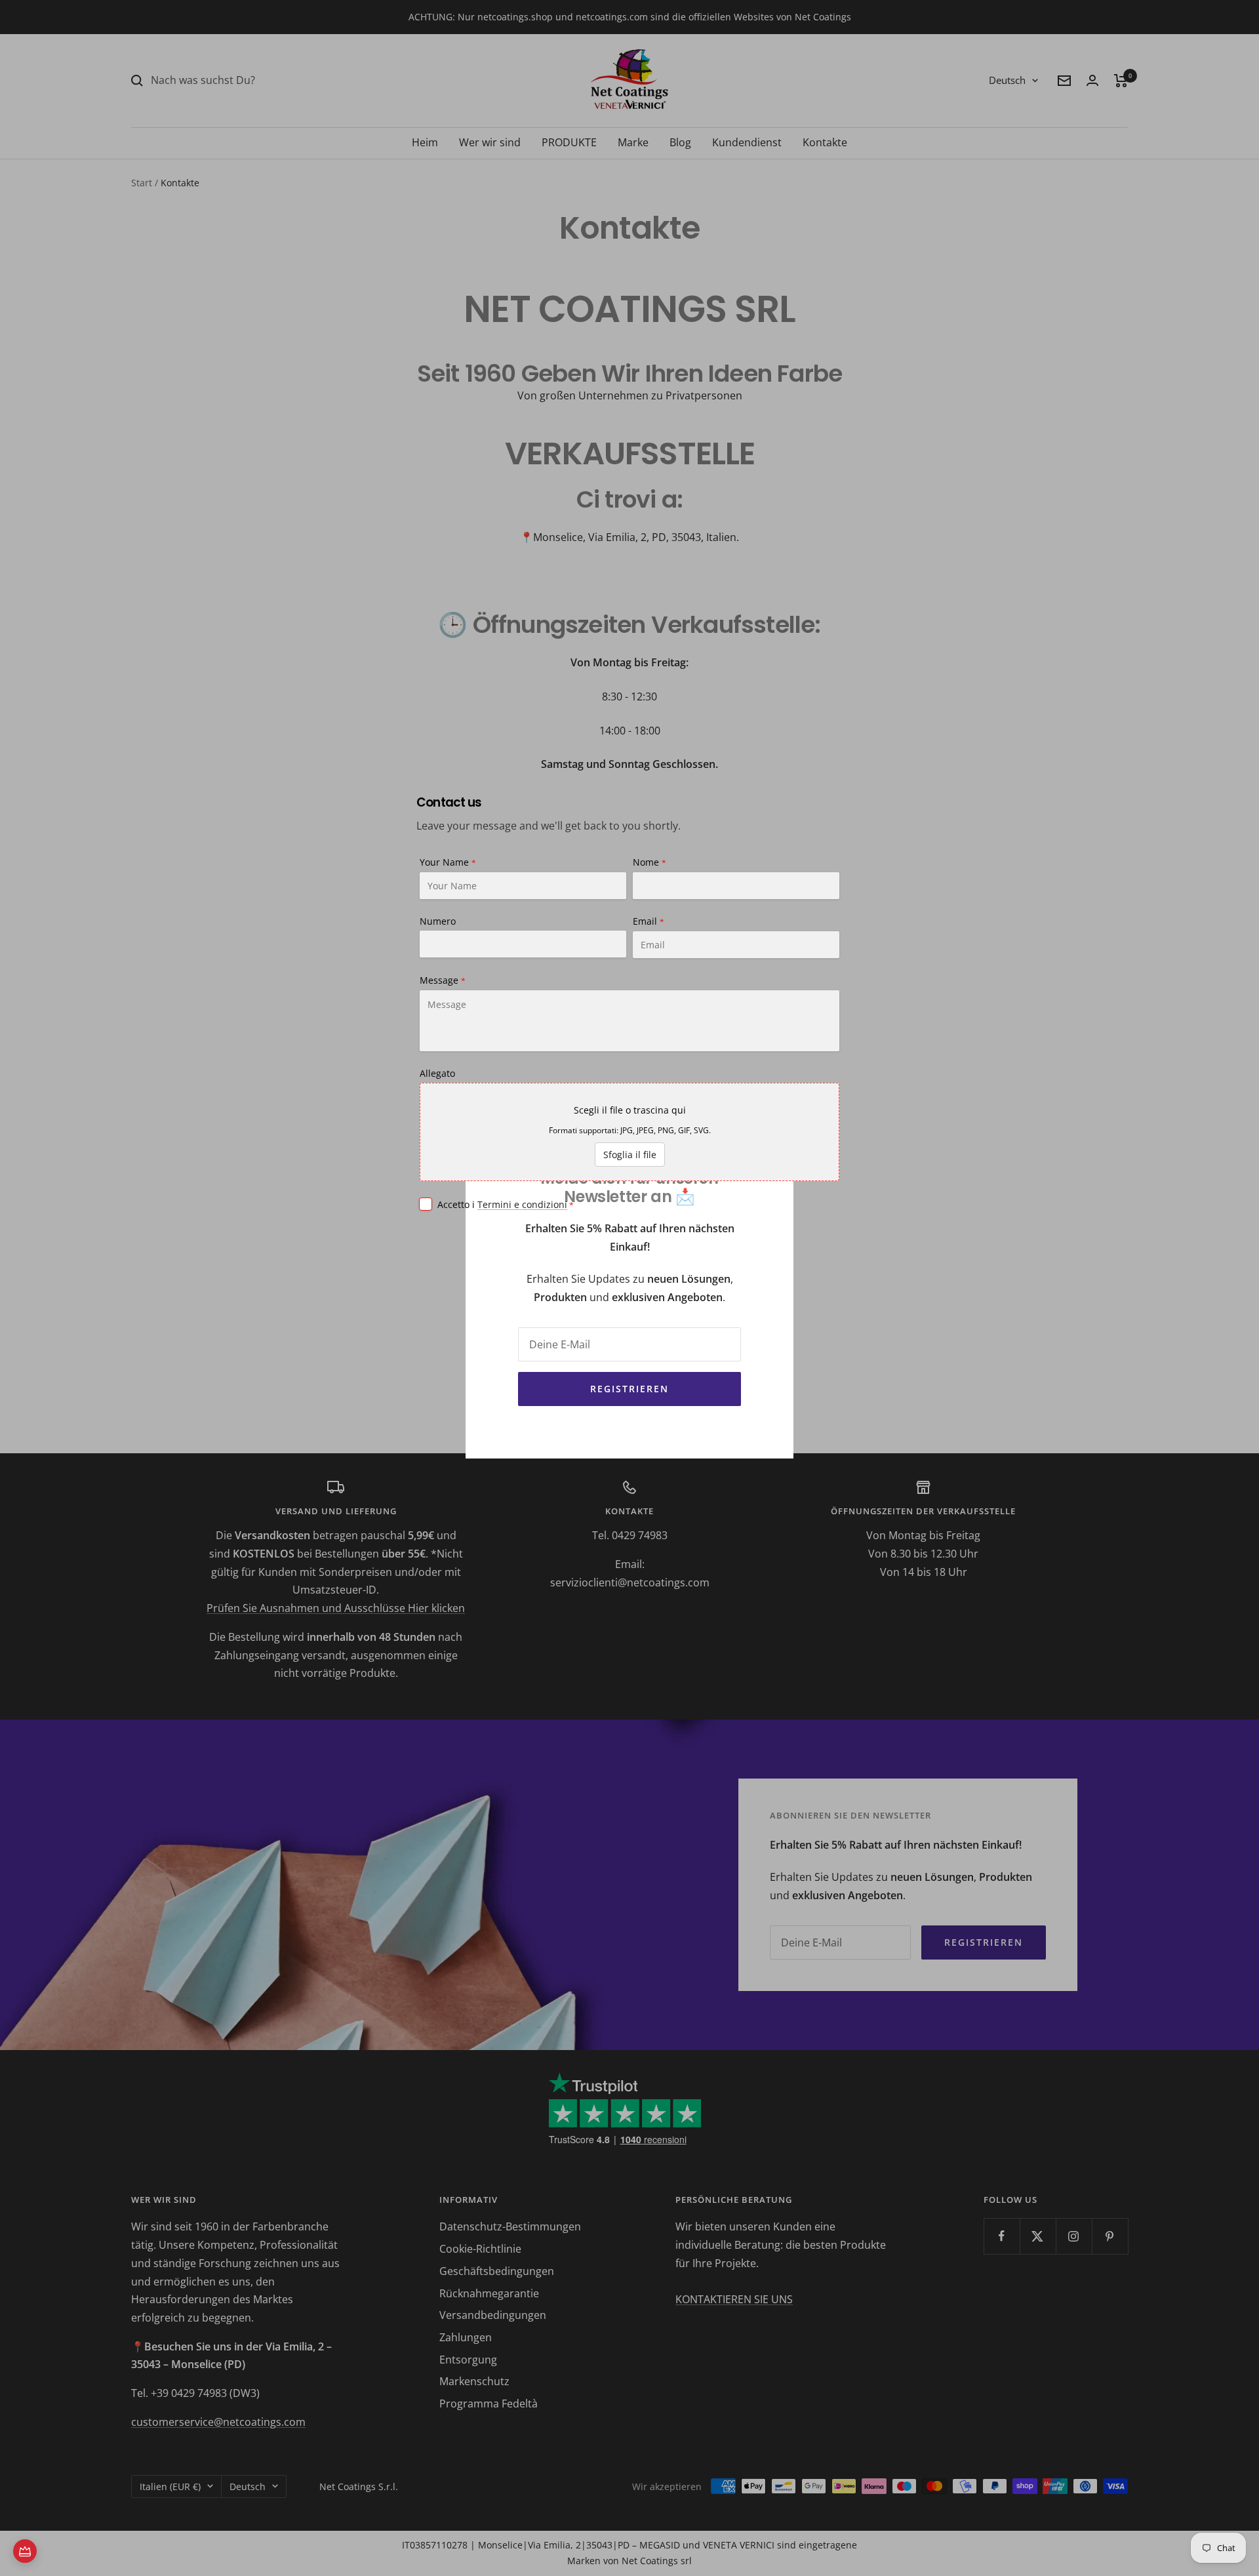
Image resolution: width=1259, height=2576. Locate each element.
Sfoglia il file (630, 1155)
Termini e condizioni (522, 1204)
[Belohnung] (25, 2551)
